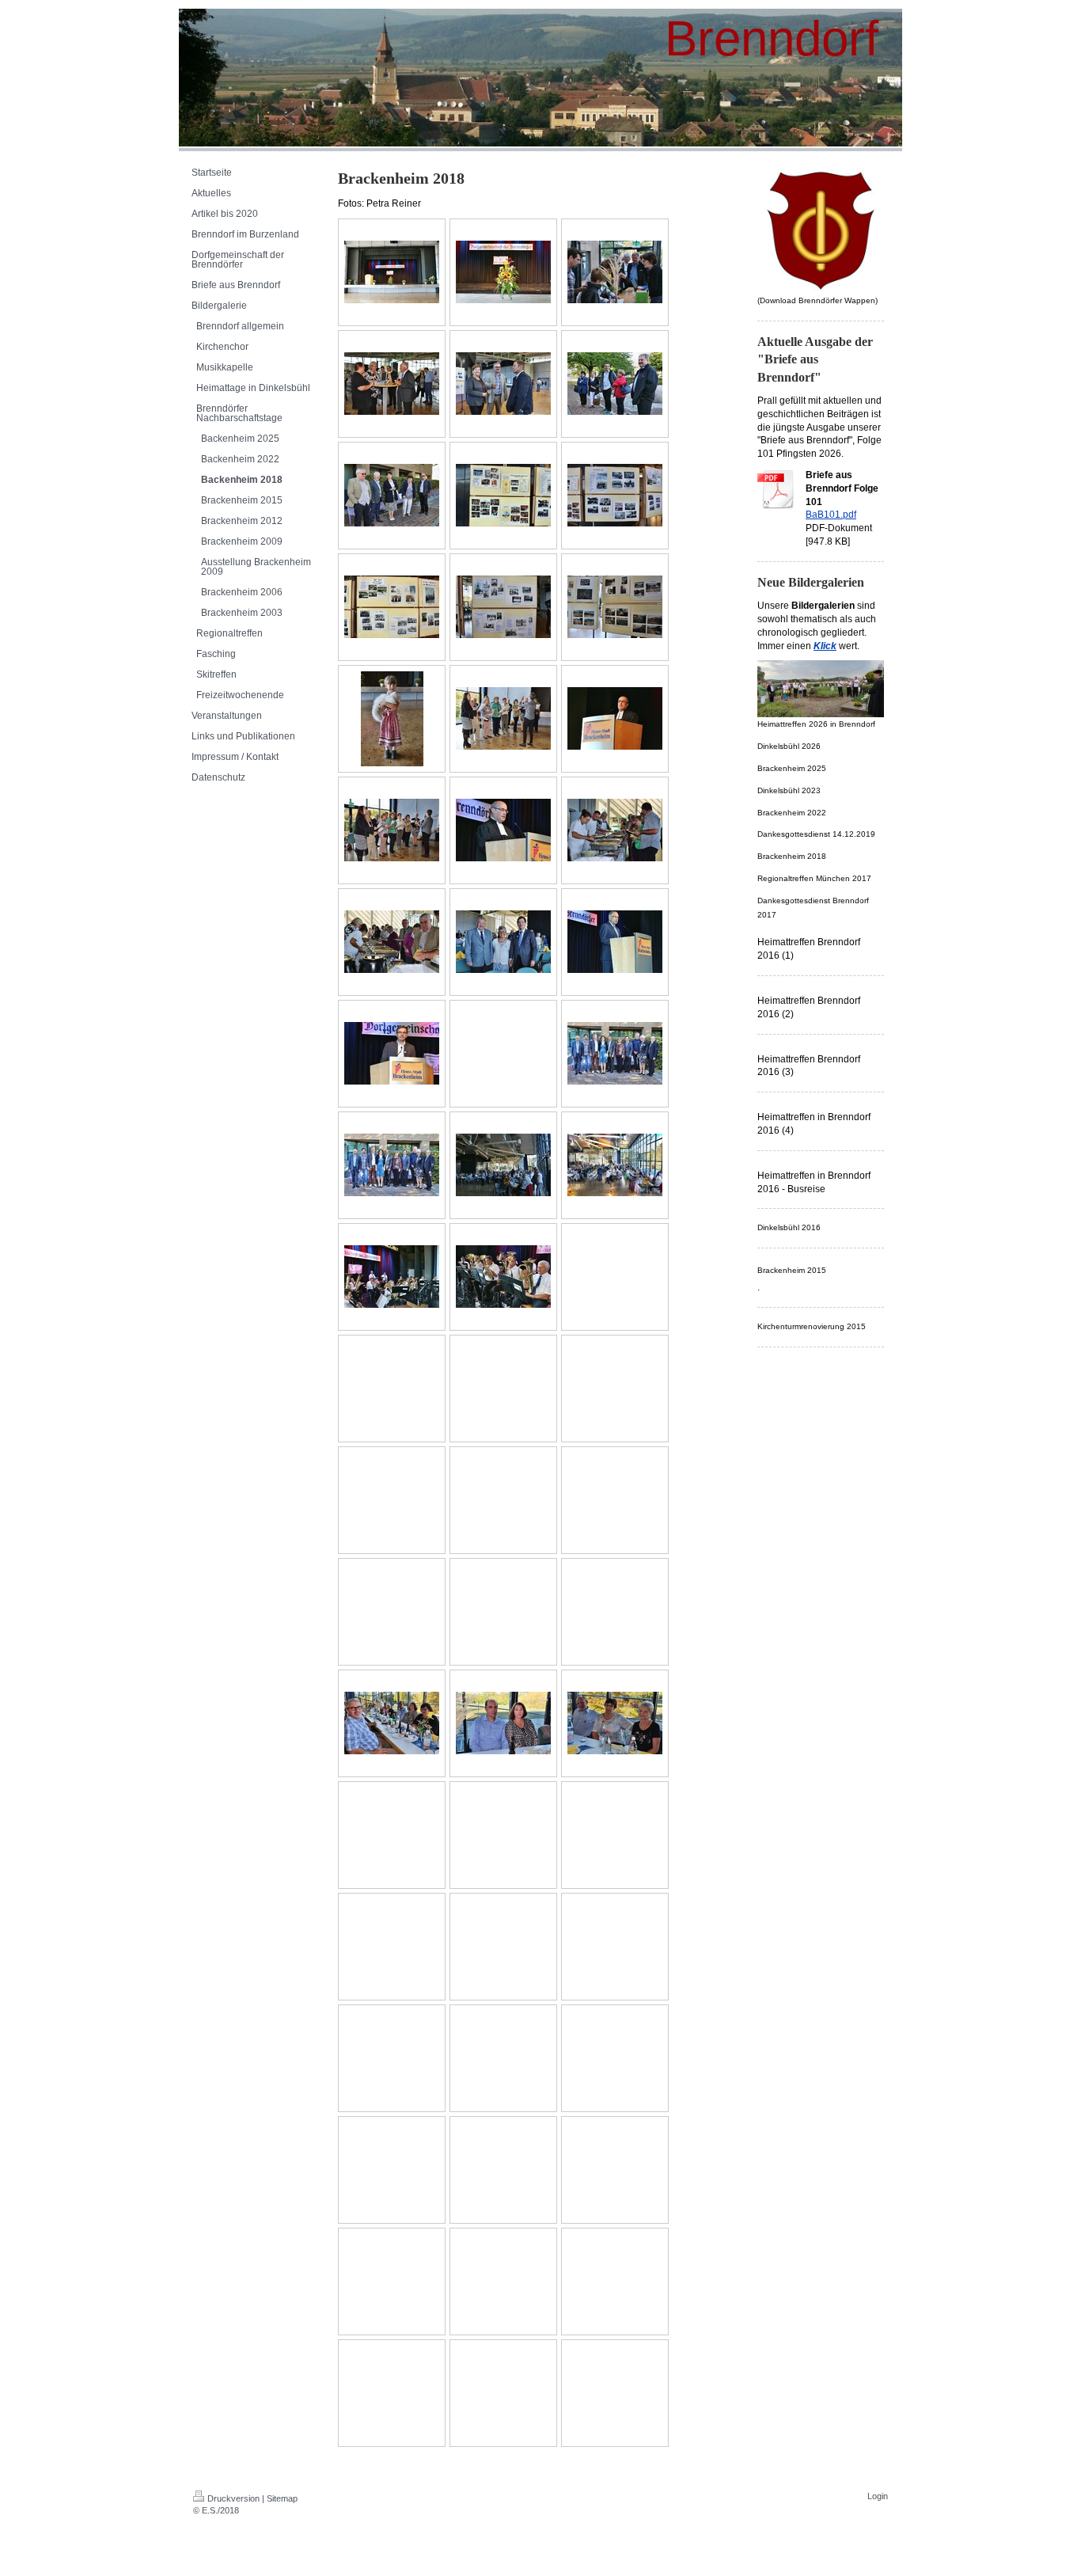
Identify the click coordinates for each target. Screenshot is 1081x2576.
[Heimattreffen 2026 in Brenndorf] (821, 689)
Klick (825, 646)
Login (878, 2496)
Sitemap (282, 2498)
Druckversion (233, 2498)
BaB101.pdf (831, 515)
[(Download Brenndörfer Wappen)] (821, 230)
